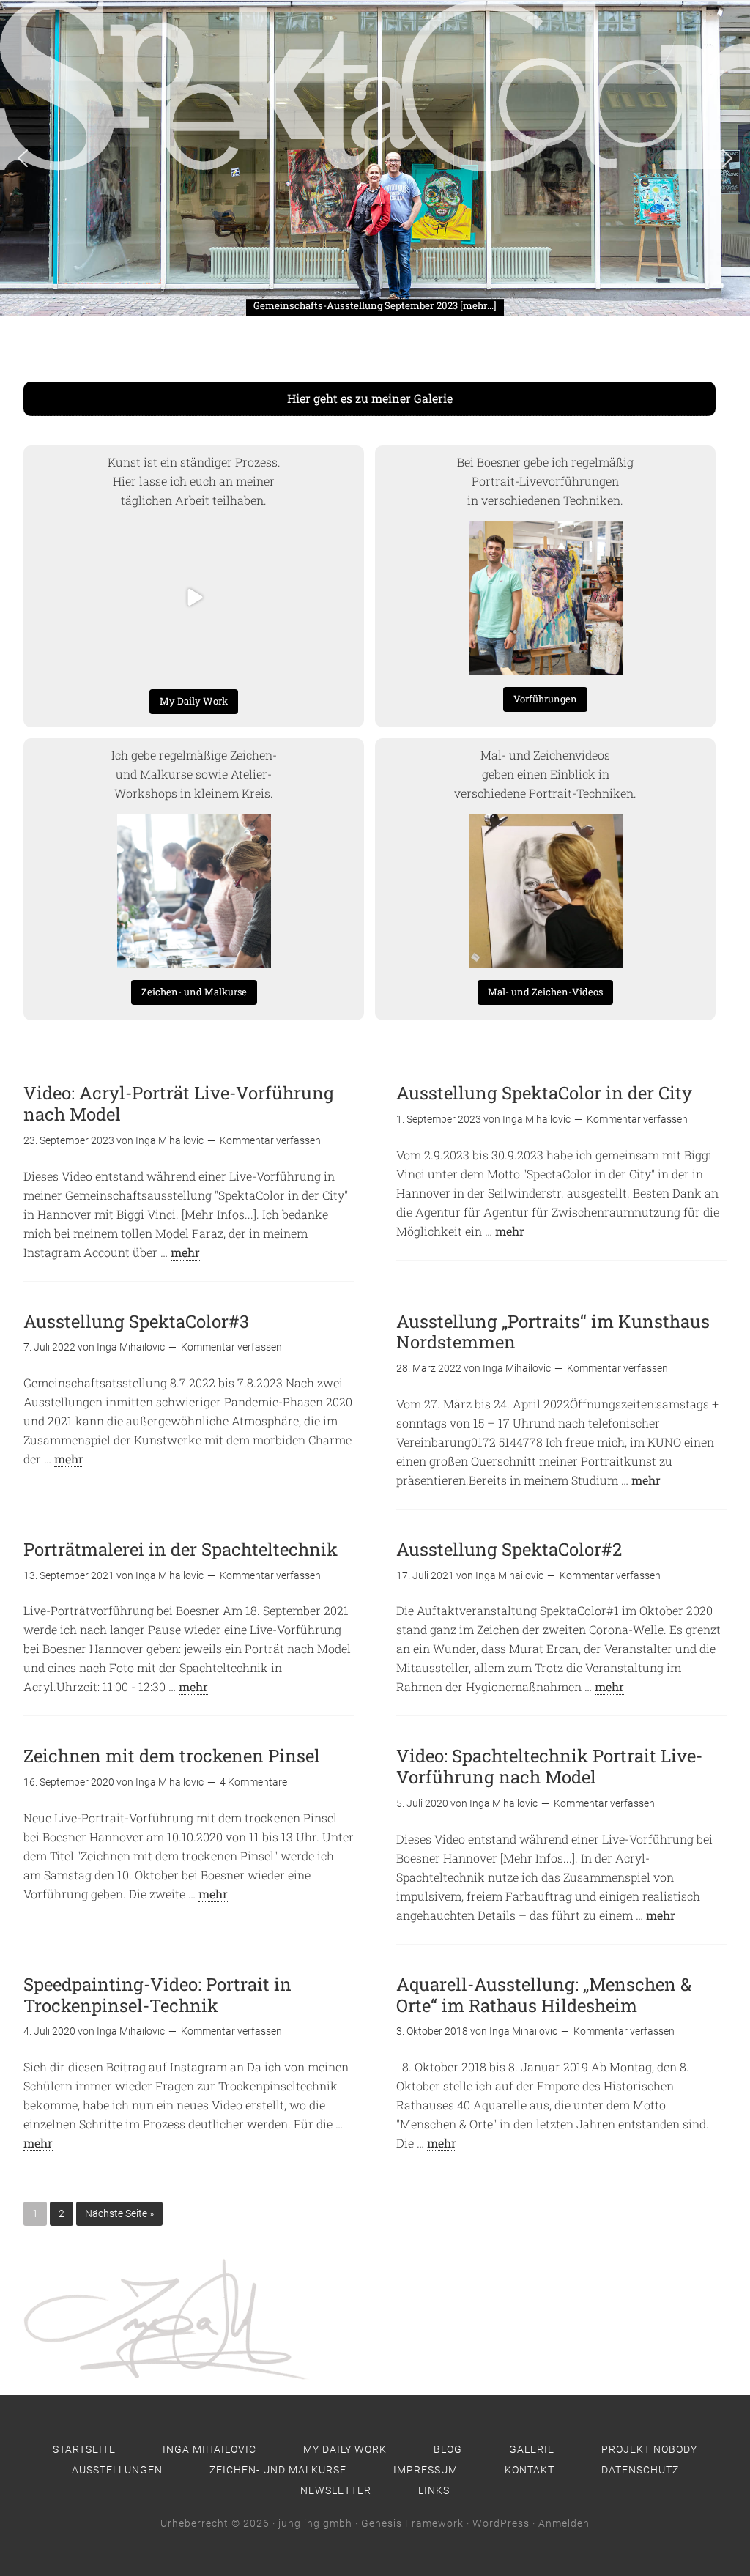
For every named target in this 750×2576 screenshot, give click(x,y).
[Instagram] (257, 661)
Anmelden (564, 2523)
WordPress (501, 2523)
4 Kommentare (253, 1782)
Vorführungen (545, 699)
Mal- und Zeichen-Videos (545, 992)
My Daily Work (194, 701)
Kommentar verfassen (270, 1140)
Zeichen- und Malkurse (194, 992)
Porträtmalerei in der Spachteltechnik (181, 1549)
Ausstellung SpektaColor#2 (509, 1549)
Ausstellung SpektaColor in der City (544, 1093)
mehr (185, 1252)
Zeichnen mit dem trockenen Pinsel (172, 1756)
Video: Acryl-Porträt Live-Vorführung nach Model (179, 1103)
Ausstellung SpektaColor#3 (136, 1321)
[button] (40, 292)
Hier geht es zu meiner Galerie (370, 398)
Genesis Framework (412, 2523)
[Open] (194, 598)
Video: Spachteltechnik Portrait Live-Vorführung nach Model (549, 1766)
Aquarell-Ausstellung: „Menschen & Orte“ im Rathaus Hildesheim (544, 1995)
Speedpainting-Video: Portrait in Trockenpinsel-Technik (157, 1995)
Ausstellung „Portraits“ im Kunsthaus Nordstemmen (553, 1332)
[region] (375, 158)
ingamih (192, 533)
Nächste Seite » (119, 2213)
